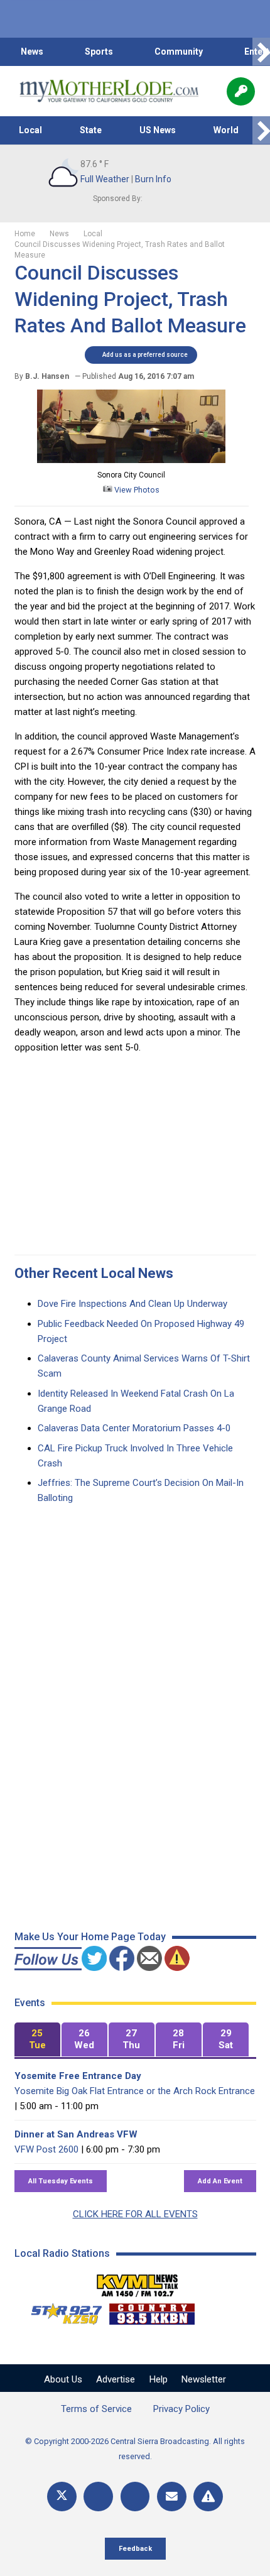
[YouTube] (135, 2497)
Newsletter (204, 2379)
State (91, 130)
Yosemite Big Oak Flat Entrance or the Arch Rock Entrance (135, 2091)
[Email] (172, 2497)
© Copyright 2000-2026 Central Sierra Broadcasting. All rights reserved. (135, 2449)
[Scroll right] (261, 52)
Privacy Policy (181, 2409)
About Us (63, 2379)
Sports (99, 52)
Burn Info (153, 179)
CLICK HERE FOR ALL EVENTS (135, 2214)
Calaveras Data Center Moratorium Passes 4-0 (134, 1428)
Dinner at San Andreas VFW (76, 2134)
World (226, 130)
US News (158, 130)
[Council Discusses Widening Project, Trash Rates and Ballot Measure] (131, 460)
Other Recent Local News (94, 1273)
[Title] (208, 2497)
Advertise (116, 2379)
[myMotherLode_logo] (109, 91)
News (32, 52)
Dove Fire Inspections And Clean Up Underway (132, 1304)
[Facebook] (98, 2497)
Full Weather (105, 179)
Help (159, 2379)
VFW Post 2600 (46, 2149)
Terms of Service (96, 2409)
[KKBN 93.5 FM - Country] (152, 2311)
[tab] (37, 2040)
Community (179, 52)
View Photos (136, 490)
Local (30, 130)
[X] (62, 2497)
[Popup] (241, 91)
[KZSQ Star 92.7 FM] (61, 2311)
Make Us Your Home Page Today (90, 1937)
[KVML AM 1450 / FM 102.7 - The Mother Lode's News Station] (138, 2282)
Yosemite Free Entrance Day (78, 2076)
